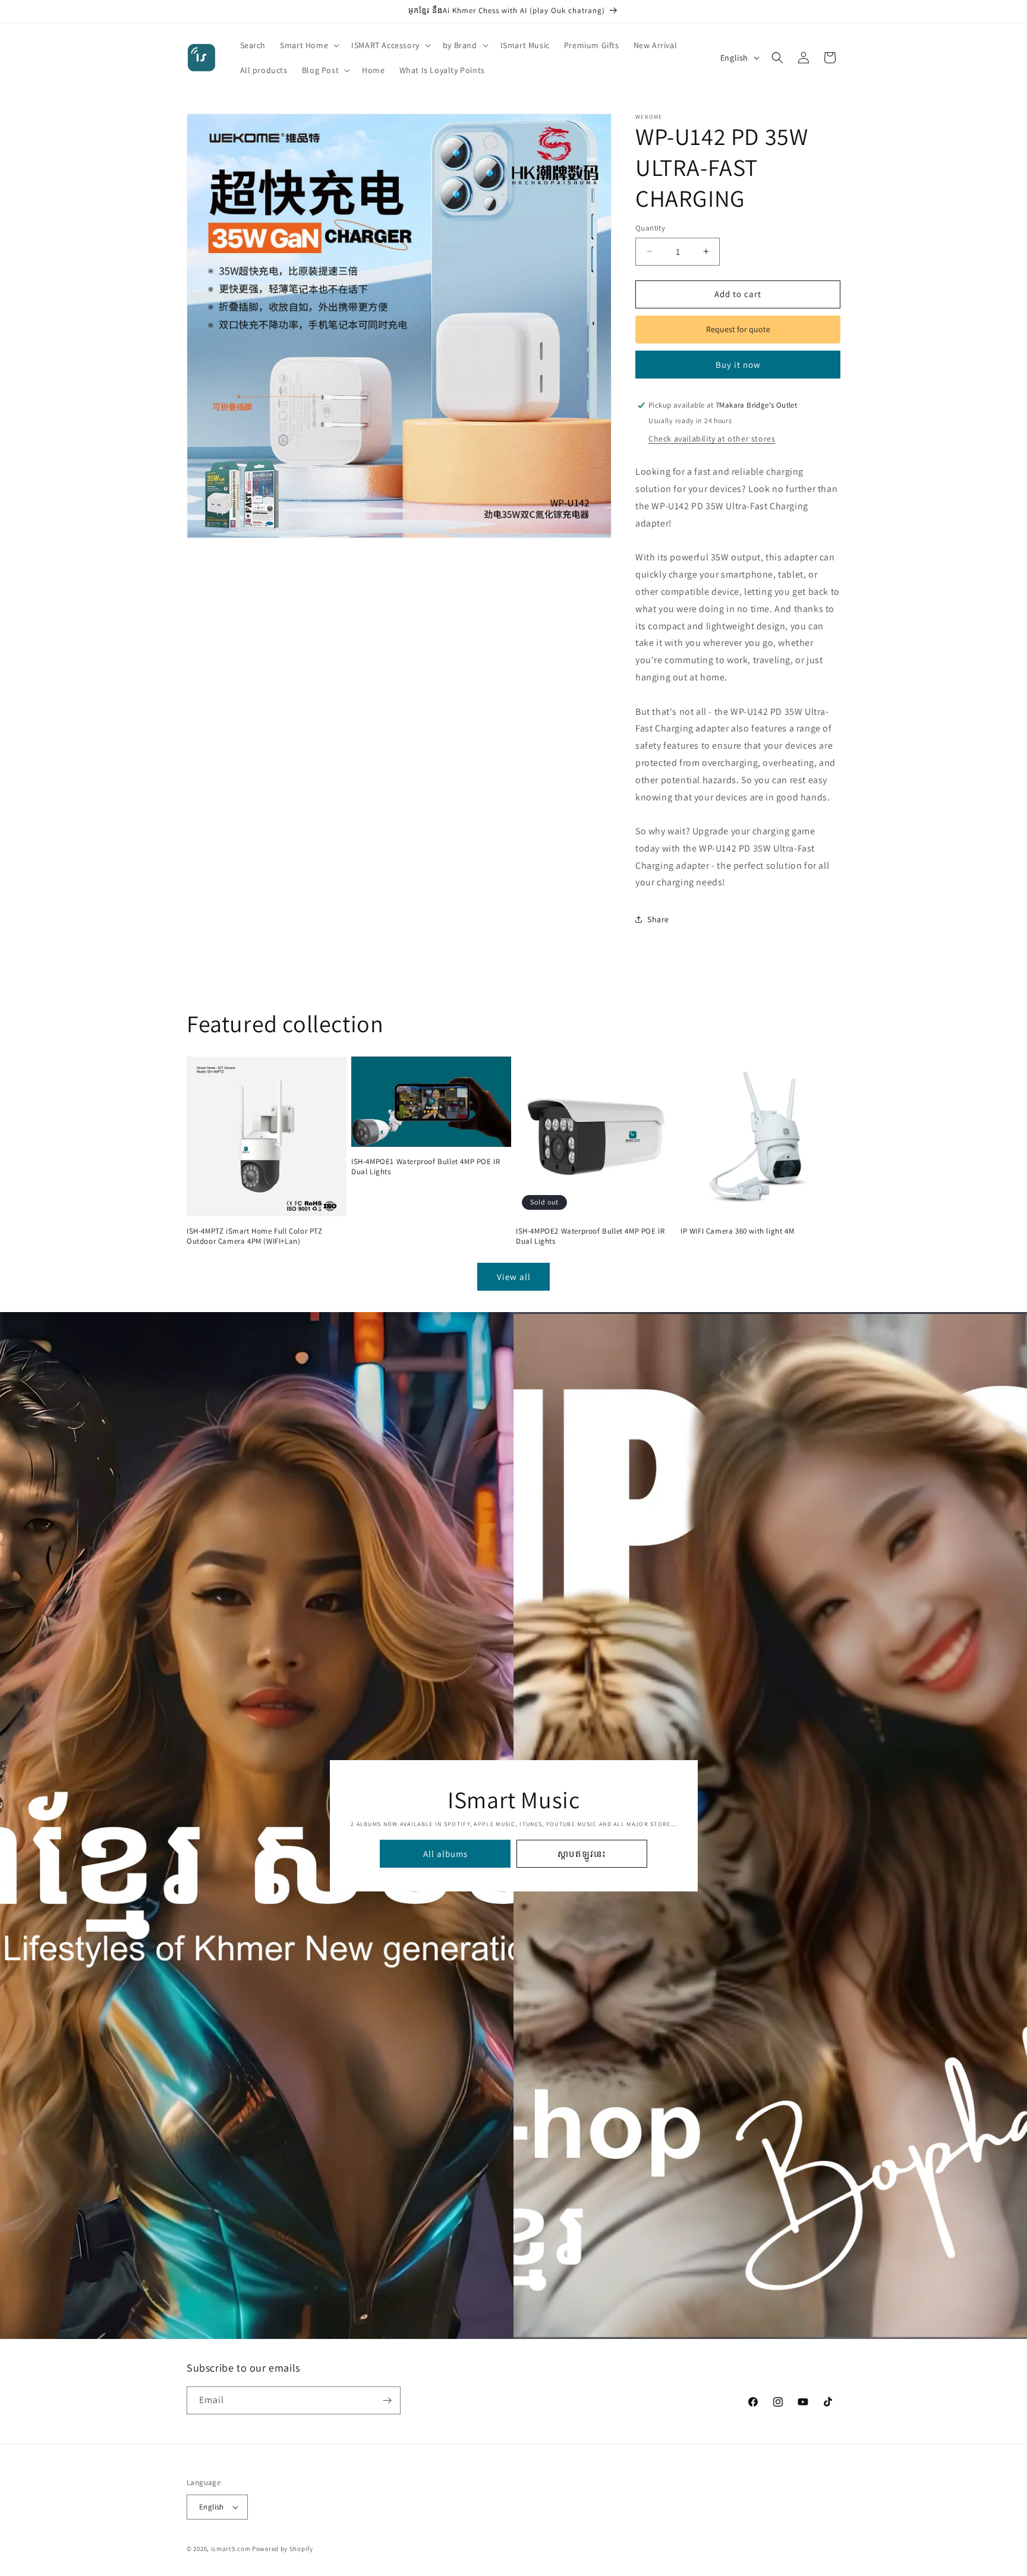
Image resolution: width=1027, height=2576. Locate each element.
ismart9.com (231, 2549)
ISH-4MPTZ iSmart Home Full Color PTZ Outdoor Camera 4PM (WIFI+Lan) (255, 1236)
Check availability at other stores (712, 439)
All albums (445, 1853)
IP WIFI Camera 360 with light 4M (737, 1231)
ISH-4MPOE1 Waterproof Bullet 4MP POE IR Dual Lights (426, 1167)
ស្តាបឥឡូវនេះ (582, 1853)
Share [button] (658, 919)
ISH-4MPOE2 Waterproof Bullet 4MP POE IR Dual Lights (590, 1236)
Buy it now (738, 365)
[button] (308, 45)
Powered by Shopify (283, 2549)
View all (514, 1277)
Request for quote (738, 329)
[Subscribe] (387, 2400)
